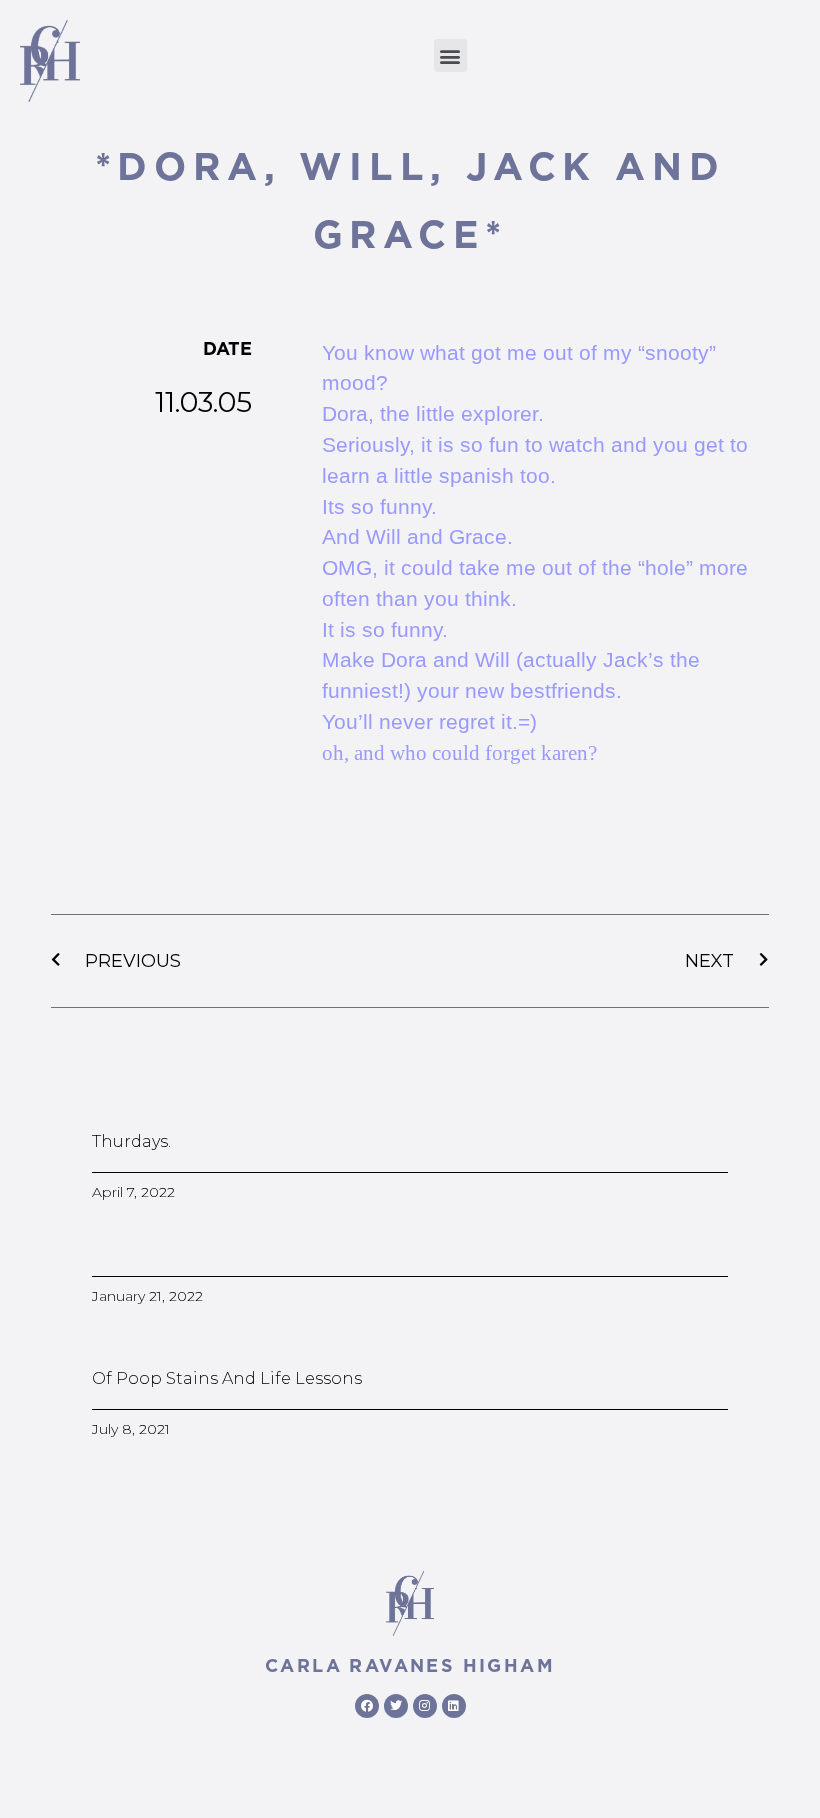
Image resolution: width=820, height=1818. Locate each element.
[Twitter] (396, 1706)
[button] (450, 55)
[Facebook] (367, 1706)
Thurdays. (131, 1141)
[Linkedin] (454, 1706)
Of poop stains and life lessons (227, 1378)
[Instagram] (425, 1706)
